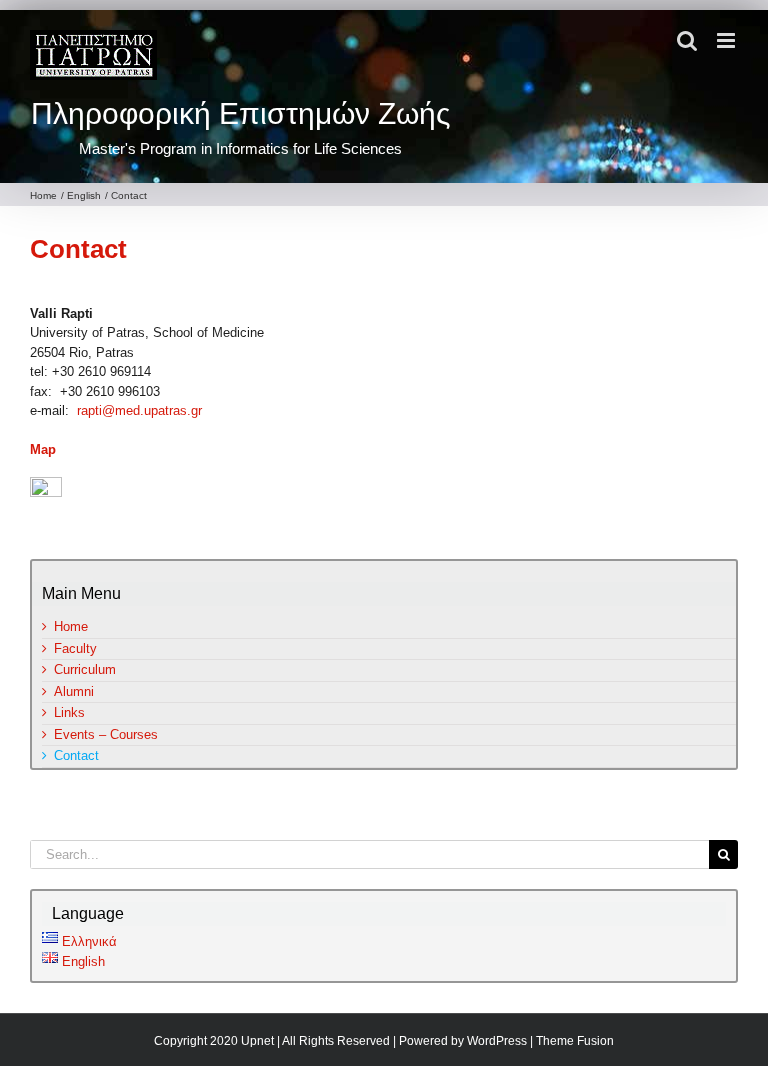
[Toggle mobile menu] (727, 40)
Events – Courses (106, 734)
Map (43, 449)
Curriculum (85, 669)
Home (71, 626)
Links (69, 712)
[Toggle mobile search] (687, 40)
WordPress (497, 1041)
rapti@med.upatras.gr (139, 410)
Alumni (74, 691)
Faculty (75, 648)
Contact (78, 249)
